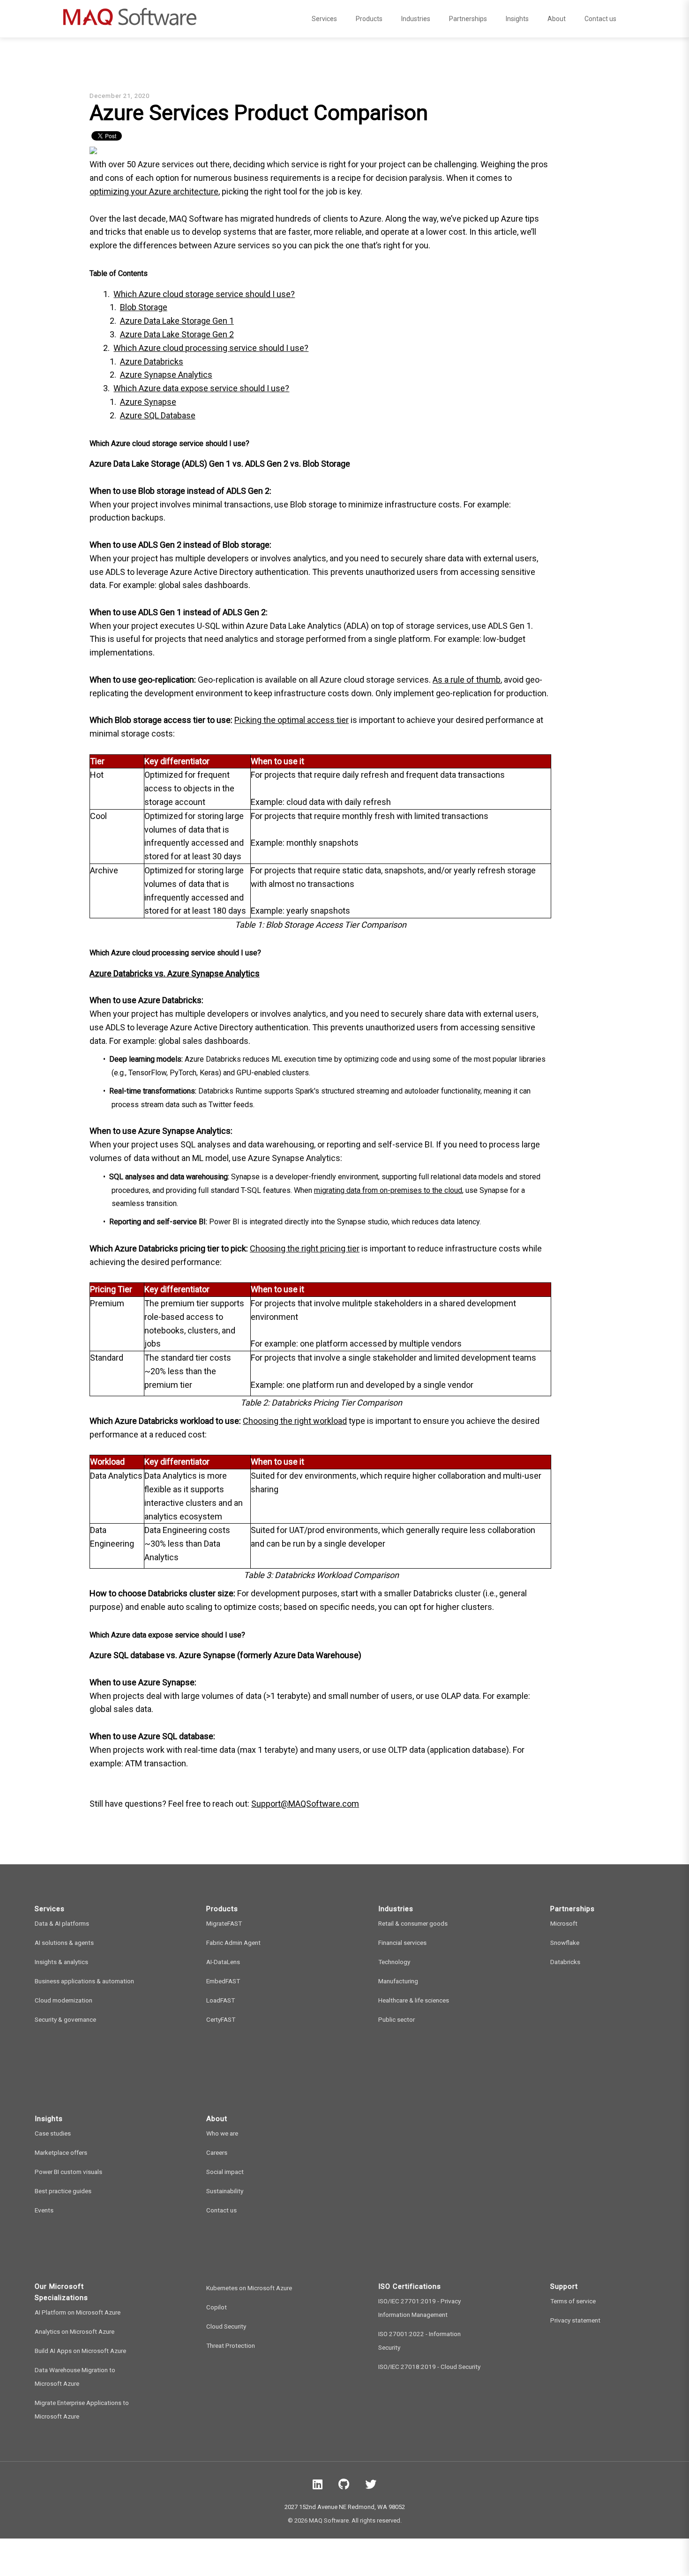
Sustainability (225, 2191)
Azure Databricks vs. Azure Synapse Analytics (175, 973)
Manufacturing (398, 1981)
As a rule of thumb (467, 680)
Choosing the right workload (295, 1421)
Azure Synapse (148, 402)
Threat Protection (231, 2345)
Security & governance (65, 2019)
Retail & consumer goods (413, 1923)
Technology (394, 1962)
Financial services (402, 1943)
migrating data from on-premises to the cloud (388, 1190)
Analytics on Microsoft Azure (75, 2331)
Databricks (565, 1962)
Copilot (217, 2307)
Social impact (225, 2172)
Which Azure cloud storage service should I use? (204, 294)
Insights (517, 19)
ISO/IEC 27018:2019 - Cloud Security (429, 2367)
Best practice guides (63, 2191)
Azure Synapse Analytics (166, 375)
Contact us (600, 19)
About (557, 19)
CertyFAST (221, 2019)
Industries (416, 19)
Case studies (53, 2133)
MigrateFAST (224, 1923)
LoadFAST (221, 2000)
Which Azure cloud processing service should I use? (211, 348)
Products (369, 19)
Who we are (222, 2133)
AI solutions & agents (64, 1943)
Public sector (397, 2019)
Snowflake (565, 1943)
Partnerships (468, 19)
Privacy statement (575, 2320)
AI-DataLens (223, 1962)
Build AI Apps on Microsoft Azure (80, 2351)
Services (324, 19)
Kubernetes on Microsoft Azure (249, 2288)
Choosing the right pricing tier (305, 1248)
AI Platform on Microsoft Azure (78, 2312)
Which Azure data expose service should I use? (201, 388)
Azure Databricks (152, 361)
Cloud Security (226, 2326)
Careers (217, 2152)
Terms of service (573, 2301)
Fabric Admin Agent (233, 1943)
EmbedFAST (223, 1981)
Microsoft (564, 1923)
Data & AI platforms (62, 1923)
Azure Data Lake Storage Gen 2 (177, 334)
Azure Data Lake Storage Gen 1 (177, 321)
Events (44, 2210)
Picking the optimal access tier (292, 720)
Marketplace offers (61, 2152)
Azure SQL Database (158, 415)
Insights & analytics (61, 1962)
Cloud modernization (64, 2000)
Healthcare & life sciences (414, 2000)
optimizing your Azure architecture (154, 191)
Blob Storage (144, 307)
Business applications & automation (84, 1981)
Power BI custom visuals (68, 2172)
